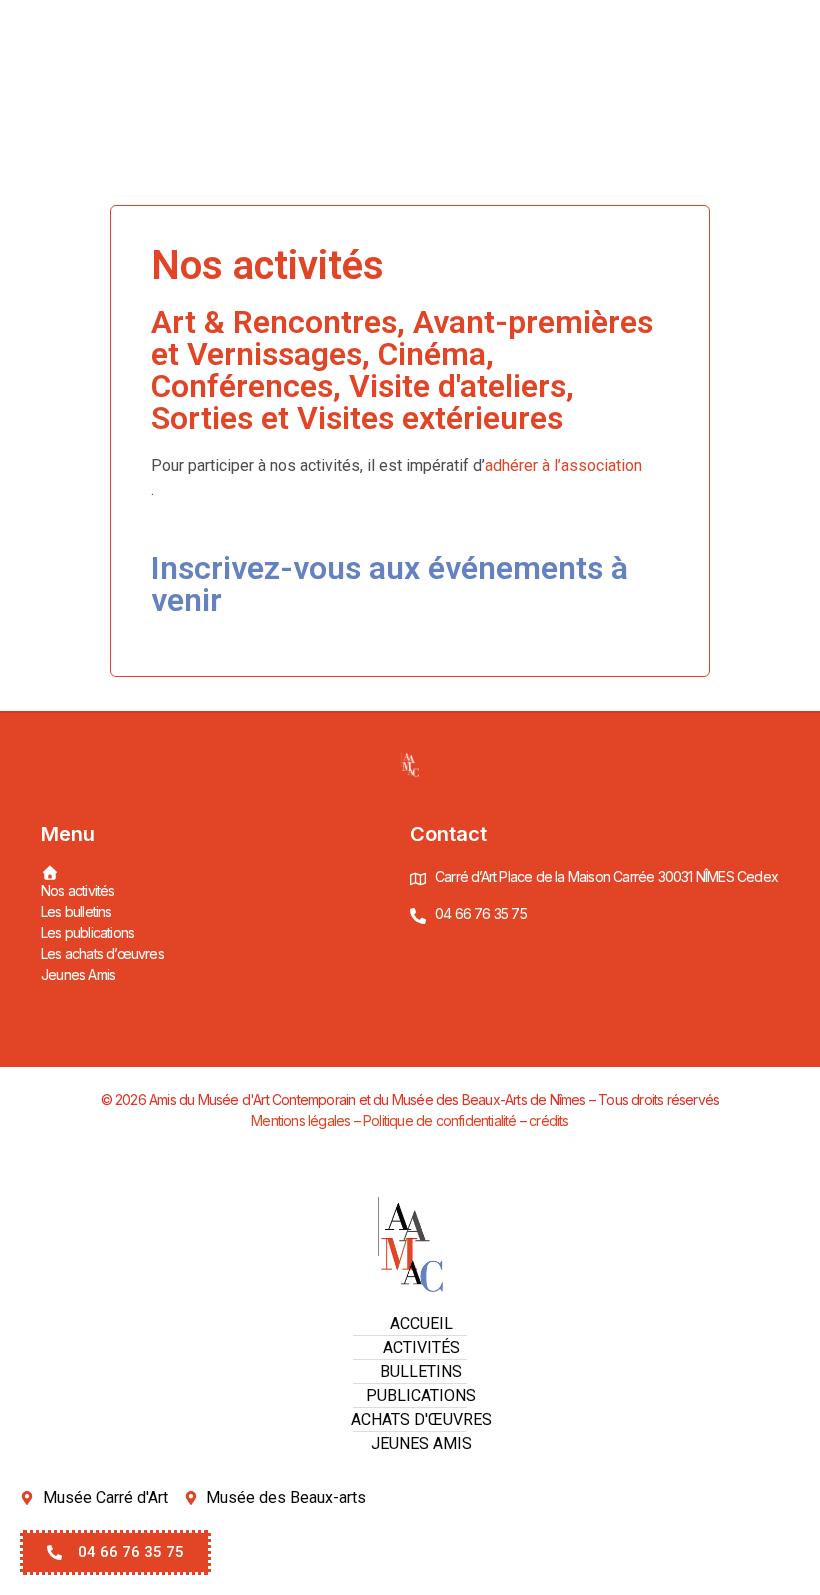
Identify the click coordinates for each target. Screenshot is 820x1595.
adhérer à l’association (563, 465)
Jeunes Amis (78, 974)
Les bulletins (76, 911)
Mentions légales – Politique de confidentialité (383, 1120)
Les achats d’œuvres (102, 953)
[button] (115, 1552)
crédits (548, 1120)
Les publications (87, 932)
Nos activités (78, 890)
